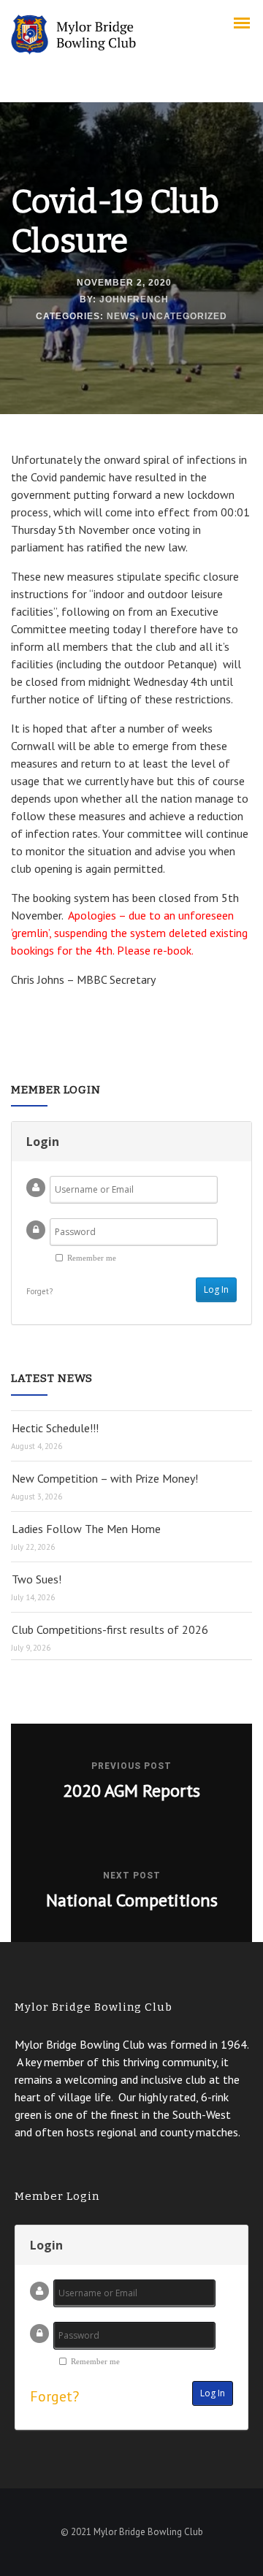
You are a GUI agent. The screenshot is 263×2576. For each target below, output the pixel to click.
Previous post (131, 1766)
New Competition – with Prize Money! (105, 1478)
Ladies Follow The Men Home (86, 1529)
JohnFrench (134, 299)
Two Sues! (37, 1579)
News (121, 316)
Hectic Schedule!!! (55, 1428)
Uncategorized (184, 316)
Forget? (39, 1291)
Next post (132, 1876)
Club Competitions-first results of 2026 (110, 1629)
